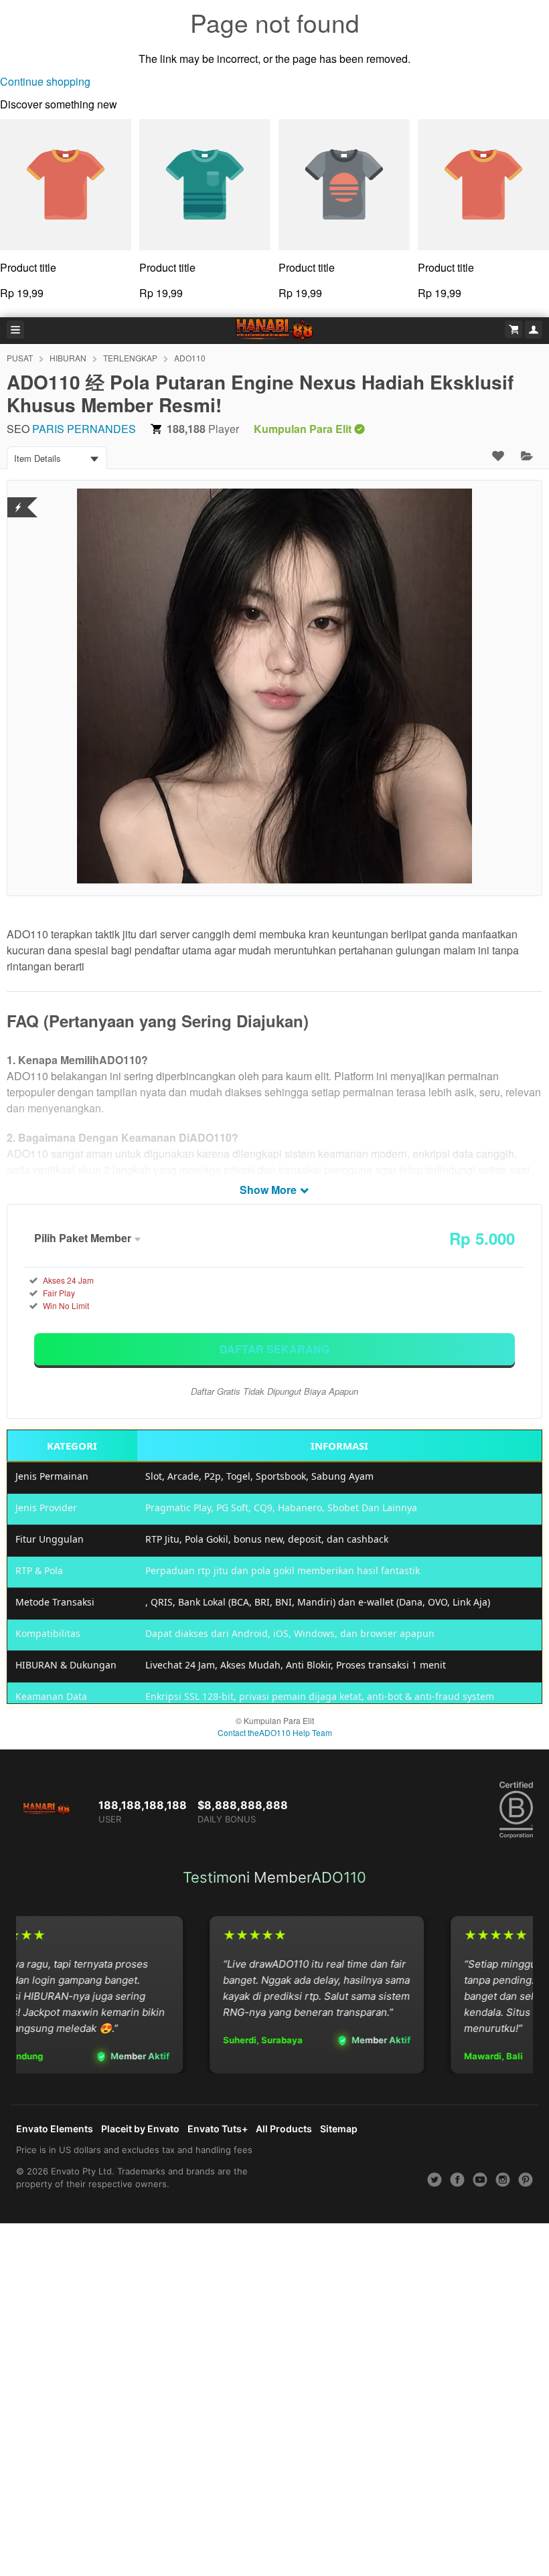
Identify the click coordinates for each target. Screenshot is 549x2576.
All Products (284, 2129)
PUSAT (20, 358)
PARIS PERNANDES (84, 429)
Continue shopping (45, 81)
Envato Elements (55, 2129)
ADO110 (190, 358)
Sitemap (339, 2129)
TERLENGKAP (130, 358)
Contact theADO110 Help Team (275, 1732)
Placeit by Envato (140, 2129)
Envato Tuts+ (218, 2129)
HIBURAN (68, 358)
